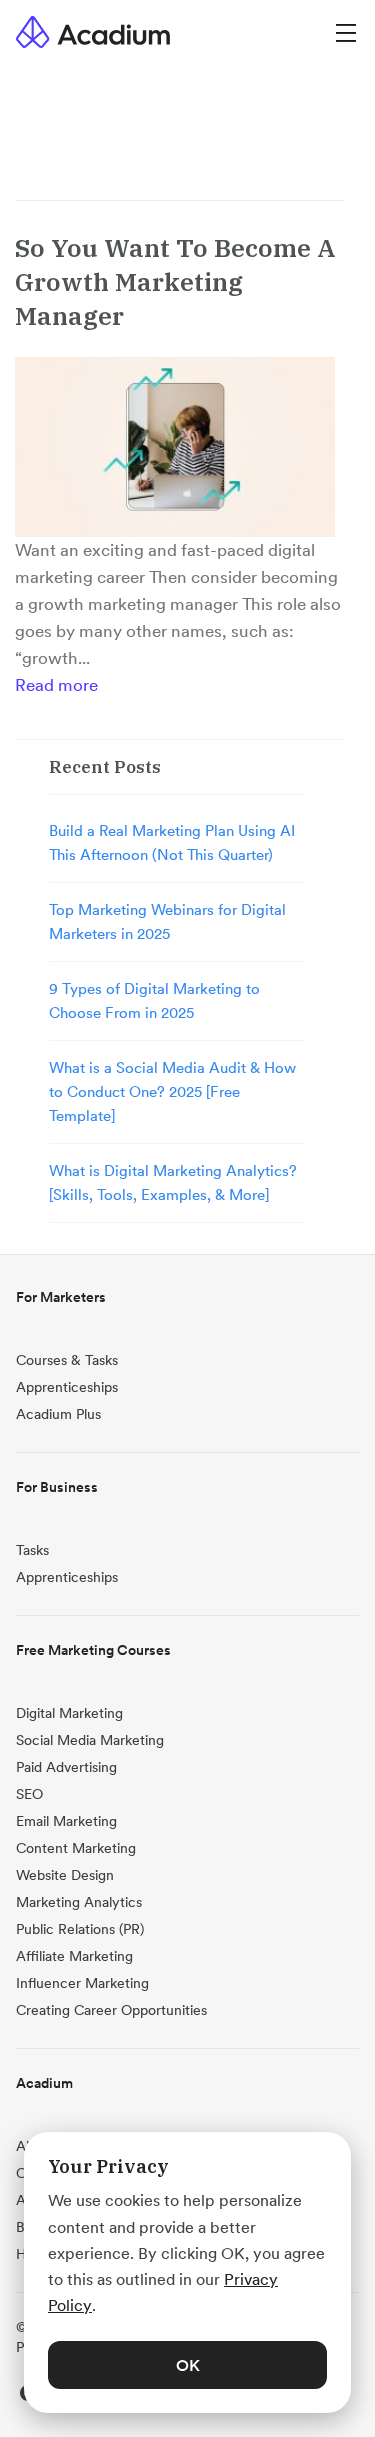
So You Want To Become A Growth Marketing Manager (175, 281)
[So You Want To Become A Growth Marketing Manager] (175, 447)
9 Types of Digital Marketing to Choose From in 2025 (154, 1000)
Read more (56, 685)
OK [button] (188, 2365)
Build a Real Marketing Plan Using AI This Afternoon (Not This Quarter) (172, 842)
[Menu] (346, 31)
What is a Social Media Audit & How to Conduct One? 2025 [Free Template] (172, 1091)
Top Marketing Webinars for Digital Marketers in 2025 (167, 921)
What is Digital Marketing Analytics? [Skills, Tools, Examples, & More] (173, 1182)
